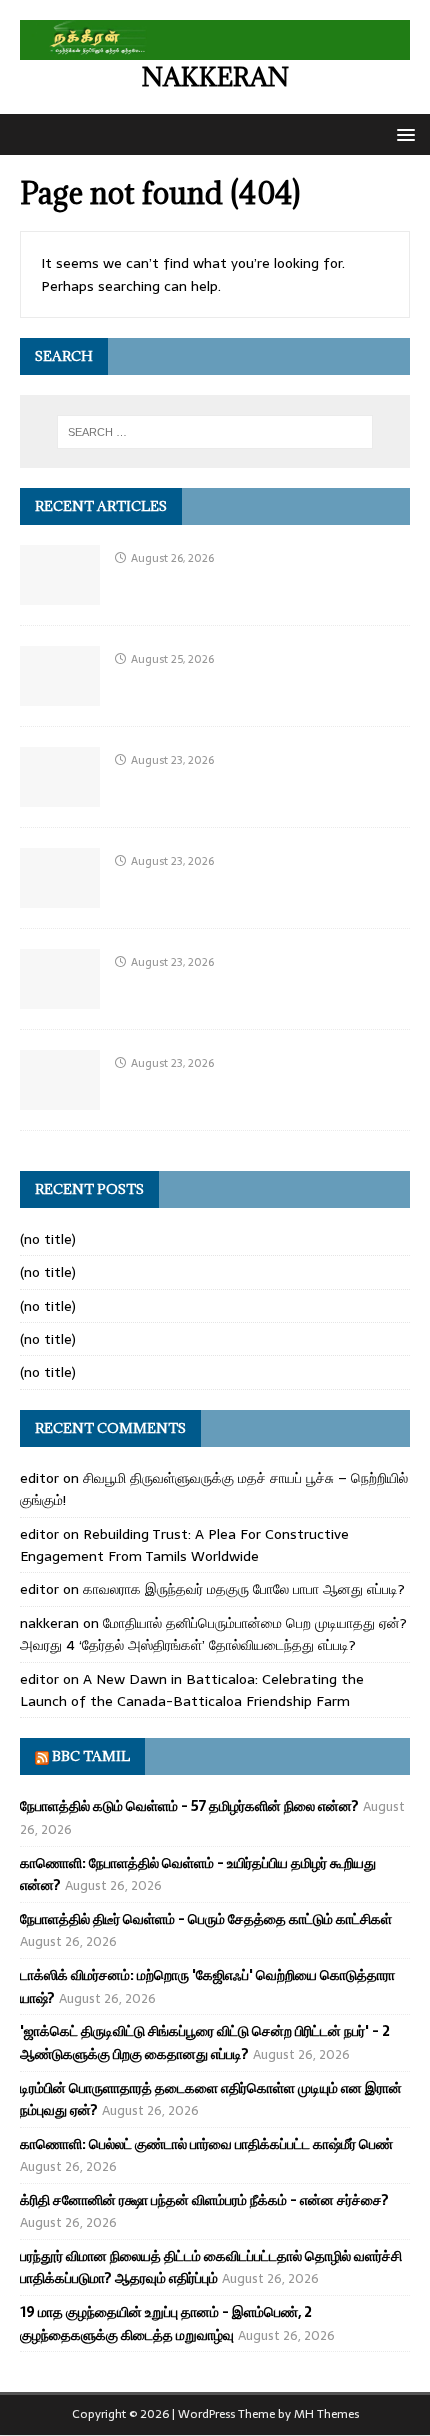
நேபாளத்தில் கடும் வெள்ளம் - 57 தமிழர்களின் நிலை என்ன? (189, 1806)
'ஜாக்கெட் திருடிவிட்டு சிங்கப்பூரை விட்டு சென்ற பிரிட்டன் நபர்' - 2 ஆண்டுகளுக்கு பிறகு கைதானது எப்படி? (205, 2042)
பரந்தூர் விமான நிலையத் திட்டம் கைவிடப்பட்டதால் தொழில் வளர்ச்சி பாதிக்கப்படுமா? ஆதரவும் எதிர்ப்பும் (211, 2267)
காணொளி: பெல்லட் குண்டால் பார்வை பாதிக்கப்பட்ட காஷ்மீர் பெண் (206, 2144)
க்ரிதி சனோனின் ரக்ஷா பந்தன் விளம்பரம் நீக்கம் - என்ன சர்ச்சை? (204, 2200)
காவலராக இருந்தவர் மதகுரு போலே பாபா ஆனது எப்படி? (244, 1589)
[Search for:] (215, 432)
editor (39, 1478)
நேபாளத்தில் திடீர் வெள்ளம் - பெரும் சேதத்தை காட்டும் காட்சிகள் (206, 1919)
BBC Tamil (91, 1756)
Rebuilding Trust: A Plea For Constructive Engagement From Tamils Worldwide (184, 1545)
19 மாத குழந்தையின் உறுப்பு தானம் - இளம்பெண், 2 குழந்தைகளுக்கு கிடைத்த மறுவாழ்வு (166, 2323)
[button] (402, 133)
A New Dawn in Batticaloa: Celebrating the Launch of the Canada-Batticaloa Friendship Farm (192, 1690)
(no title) (48, 1239)
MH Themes (326, 2414)
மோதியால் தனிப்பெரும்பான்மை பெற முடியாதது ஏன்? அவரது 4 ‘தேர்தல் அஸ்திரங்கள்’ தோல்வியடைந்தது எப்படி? (213, 1634)
